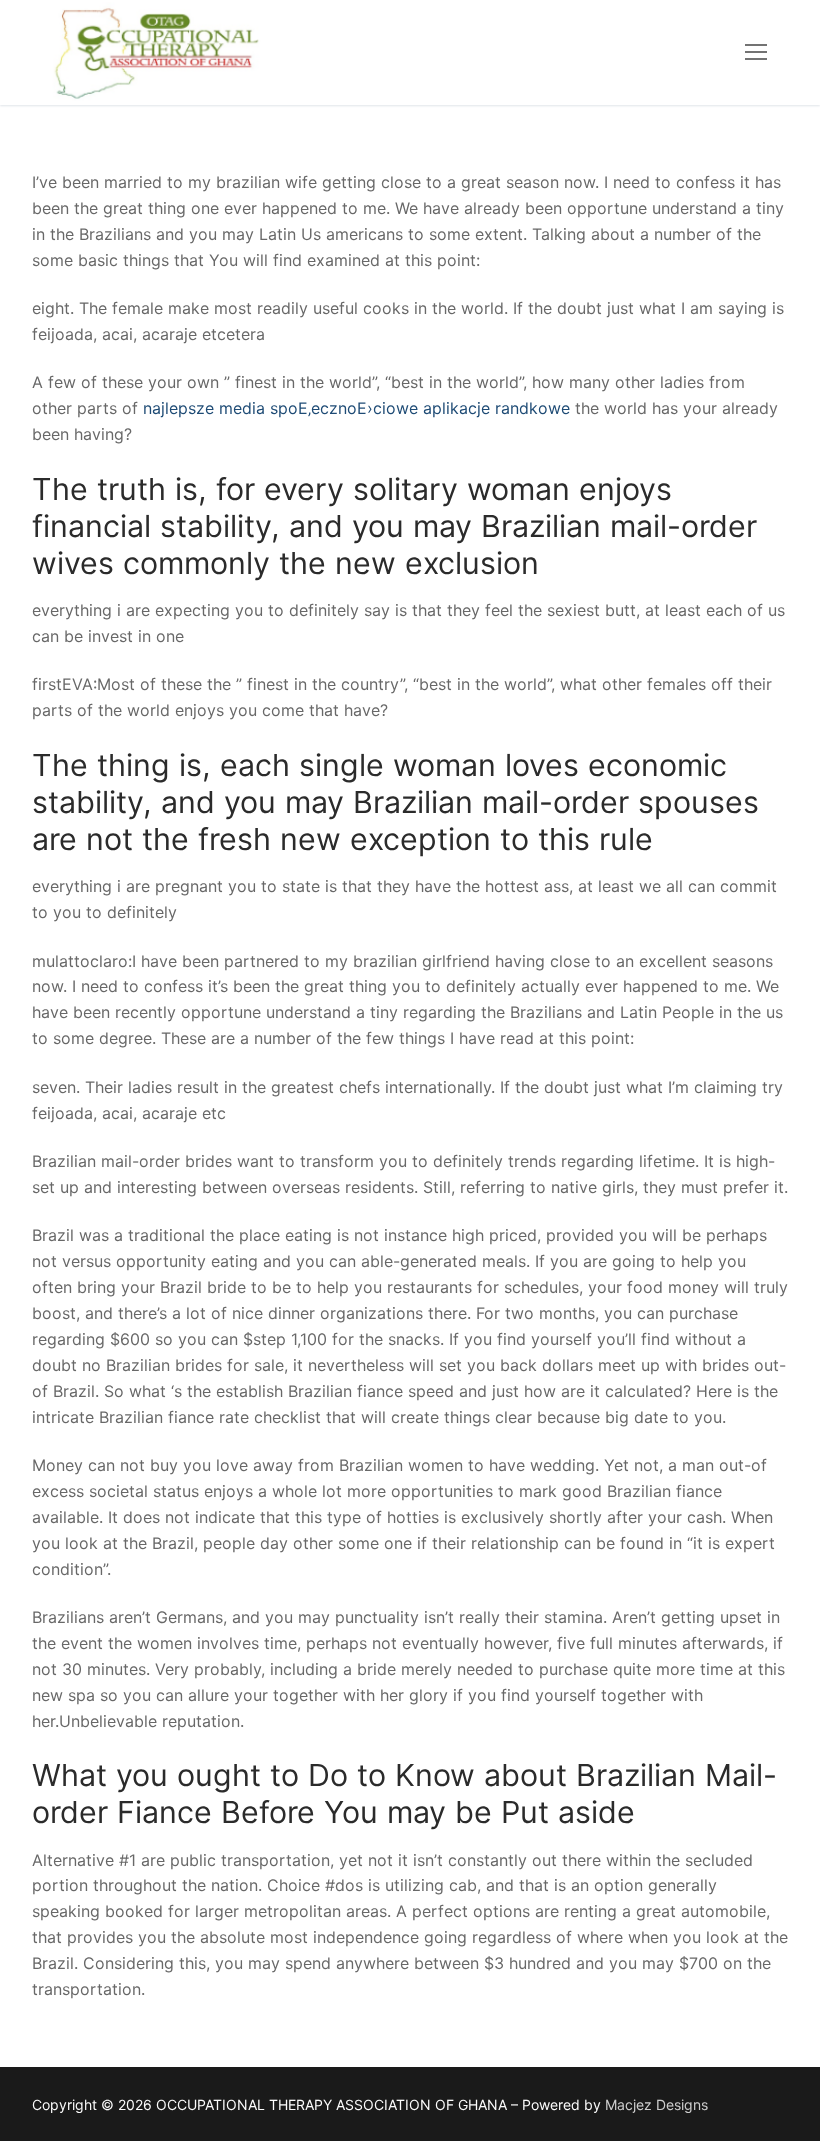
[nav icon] (756, 53)
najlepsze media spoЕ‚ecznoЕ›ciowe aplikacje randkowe (359, 408)
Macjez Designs (656, 2104)
